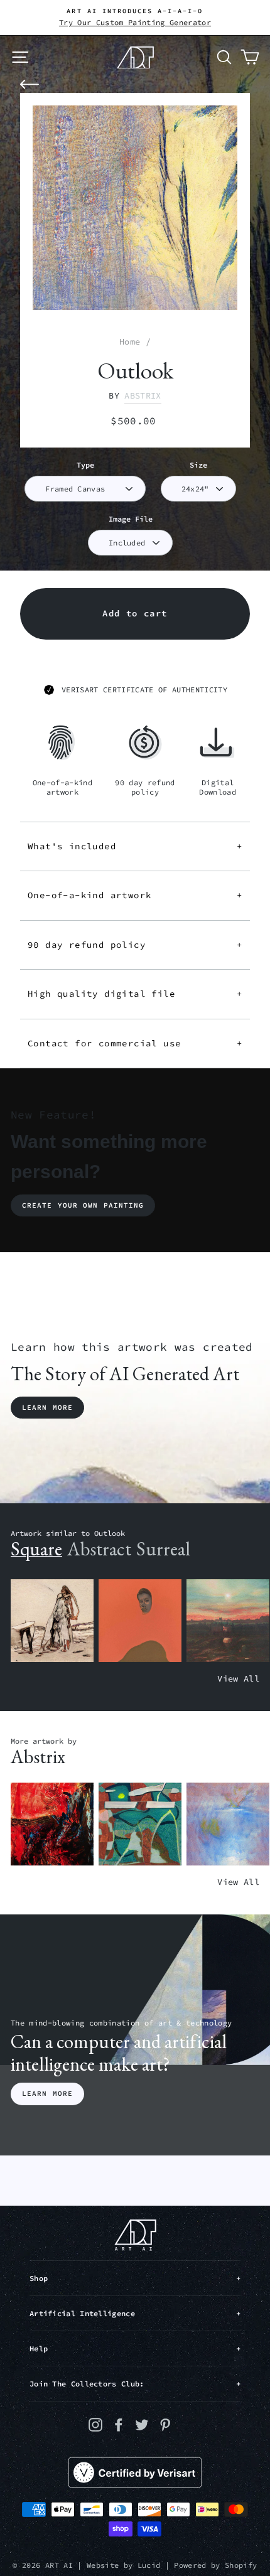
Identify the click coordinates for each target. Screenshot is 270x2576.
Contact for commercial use (135, 1043)
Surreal (163, 1549)
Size (198, 465)
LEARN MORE (47, 2093)
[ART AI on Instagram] (95, 2424)
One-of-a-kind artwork (135, 895)
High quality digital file (135, 994)
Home (130, 342)
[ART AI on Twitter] (142, 2424)
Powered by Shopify (215, 2565)
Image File (131, 519)
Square (36, 1549)
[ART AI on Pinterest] (165, 2424)
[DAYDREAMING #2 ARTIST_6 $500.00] (228, 1824)
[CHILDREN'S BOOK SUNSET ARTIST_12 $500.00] (228, 1621)
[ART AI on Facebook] (119, 2424)
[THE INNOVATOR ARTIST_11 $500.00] (52, 1621)
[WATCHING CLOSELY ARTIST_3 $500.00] (140, 1621)
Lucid (149, 2565)
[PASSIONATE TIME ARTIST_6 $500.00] (52, 1824)
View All (238, 1679)
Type (85, 465)
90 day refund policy (135, 945)
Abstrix (143, 396)
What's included (135, 846)
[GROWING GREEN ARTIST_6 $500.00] (140, 1824)
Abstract (99, 1549)
